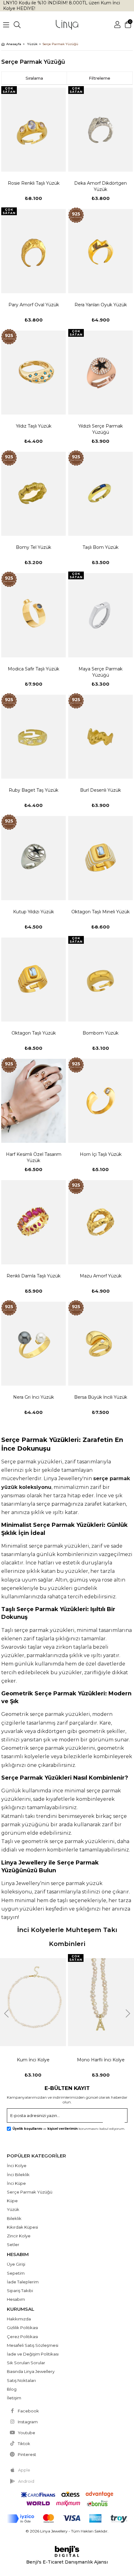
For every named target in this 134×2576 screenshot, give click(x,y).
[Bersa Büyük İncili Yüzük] (100, 1344)
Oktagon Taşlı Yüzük (34, 1033)
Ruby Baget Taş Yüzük (33, 790)
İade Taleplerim (23, 2282)
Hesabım (16, 2299)
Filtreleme (100, 78)
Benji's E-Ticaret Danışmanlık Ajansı (67, 2562)
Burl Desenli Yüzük (100, 790)
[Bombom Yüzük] (100, 980)
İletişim (14, 2398)
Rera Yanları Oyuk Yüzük (101, 305)
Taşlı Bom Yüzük (100, 547)
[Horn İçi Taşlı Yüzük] (100, 1101)
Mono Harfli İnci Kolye (101, 2060)
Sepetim (16, 2273)
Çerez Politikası (22, 2337)
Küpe (12, 2201)
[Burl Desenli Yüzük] (100, 737)
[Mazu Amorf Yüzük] (100, 1222)
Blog (12, 2389)
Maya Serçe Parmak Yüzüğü (100, 672)
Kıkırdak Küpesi (22, 2227)
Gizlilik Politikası (22, 2328)
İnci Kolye (17, 2166)
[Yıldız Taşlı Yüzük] (33, 373)
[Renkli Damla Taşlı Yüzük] (33, 1222)
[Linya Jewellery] (67, 25)
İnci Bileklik (18, 2175)
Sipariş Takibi (20, 2291)
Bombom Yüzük (100, 1033)
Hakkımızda (19, 2319)
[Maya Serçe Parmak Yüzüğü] (100, 615)
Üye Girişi (16, 2264)
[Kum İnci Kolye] (33, 2002)
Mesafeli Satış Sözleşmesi (33, 2345)
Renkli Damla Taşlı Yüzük (33, 1276)
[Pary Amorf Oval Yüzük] (33, 251)
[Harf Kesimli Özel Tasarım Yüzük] (33, 1101)
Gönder (117, 2117)
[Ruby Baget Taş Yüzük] (33, 737)
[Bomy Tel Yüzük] (33, 494)
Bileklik (14, 2218)
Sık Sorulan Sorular (26, 2363)
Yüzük (13, 2209)
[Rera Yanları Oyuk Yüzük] (100, 251)
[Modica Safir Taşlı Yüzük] (33, 615)
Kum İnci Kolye (33, 2060)
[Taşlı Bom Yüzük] (100, 494)
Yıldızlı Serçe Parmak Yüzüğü (100, 429)
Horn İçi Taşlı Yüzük (101, 1154)
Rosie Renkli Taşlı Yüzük (34, 183)
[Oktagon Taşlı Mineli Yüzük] (100, 858)
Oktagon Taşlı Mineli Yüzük (100, 912)
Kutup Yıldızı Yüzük (33, 912)
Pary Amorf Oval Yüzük (34, 305)
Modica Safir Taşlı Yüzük (33, 669)
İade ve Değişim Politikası (33, 2354)
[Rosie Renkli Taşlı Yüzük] (33, 130)
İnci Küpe (16, 2183)
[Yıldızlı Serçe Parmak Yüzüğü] (100, 373)
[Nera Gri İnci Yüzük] (33, 1344)
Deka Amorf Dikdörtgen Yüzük (100, 186)
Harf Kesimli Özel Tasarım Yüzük (34, 1157)
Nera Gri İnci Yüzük (33, 1397)
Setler (13, 2245)
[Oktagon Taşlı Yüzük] (33, 980)
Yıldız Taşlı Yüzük (34, 426)
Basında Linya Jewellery (31, 2371)
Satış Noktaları (21, 2380)
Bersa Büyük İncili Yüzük (101, 1397)
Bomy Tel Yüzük (33, 547)
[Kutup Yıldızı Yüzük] (33, 858)
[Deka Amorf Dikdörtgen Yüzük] (100, 130)
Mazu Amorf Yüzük (101, 1276)
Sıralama (34, 78)
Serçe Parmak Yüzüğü (30, 2192)
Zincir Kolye (19, 2236)
